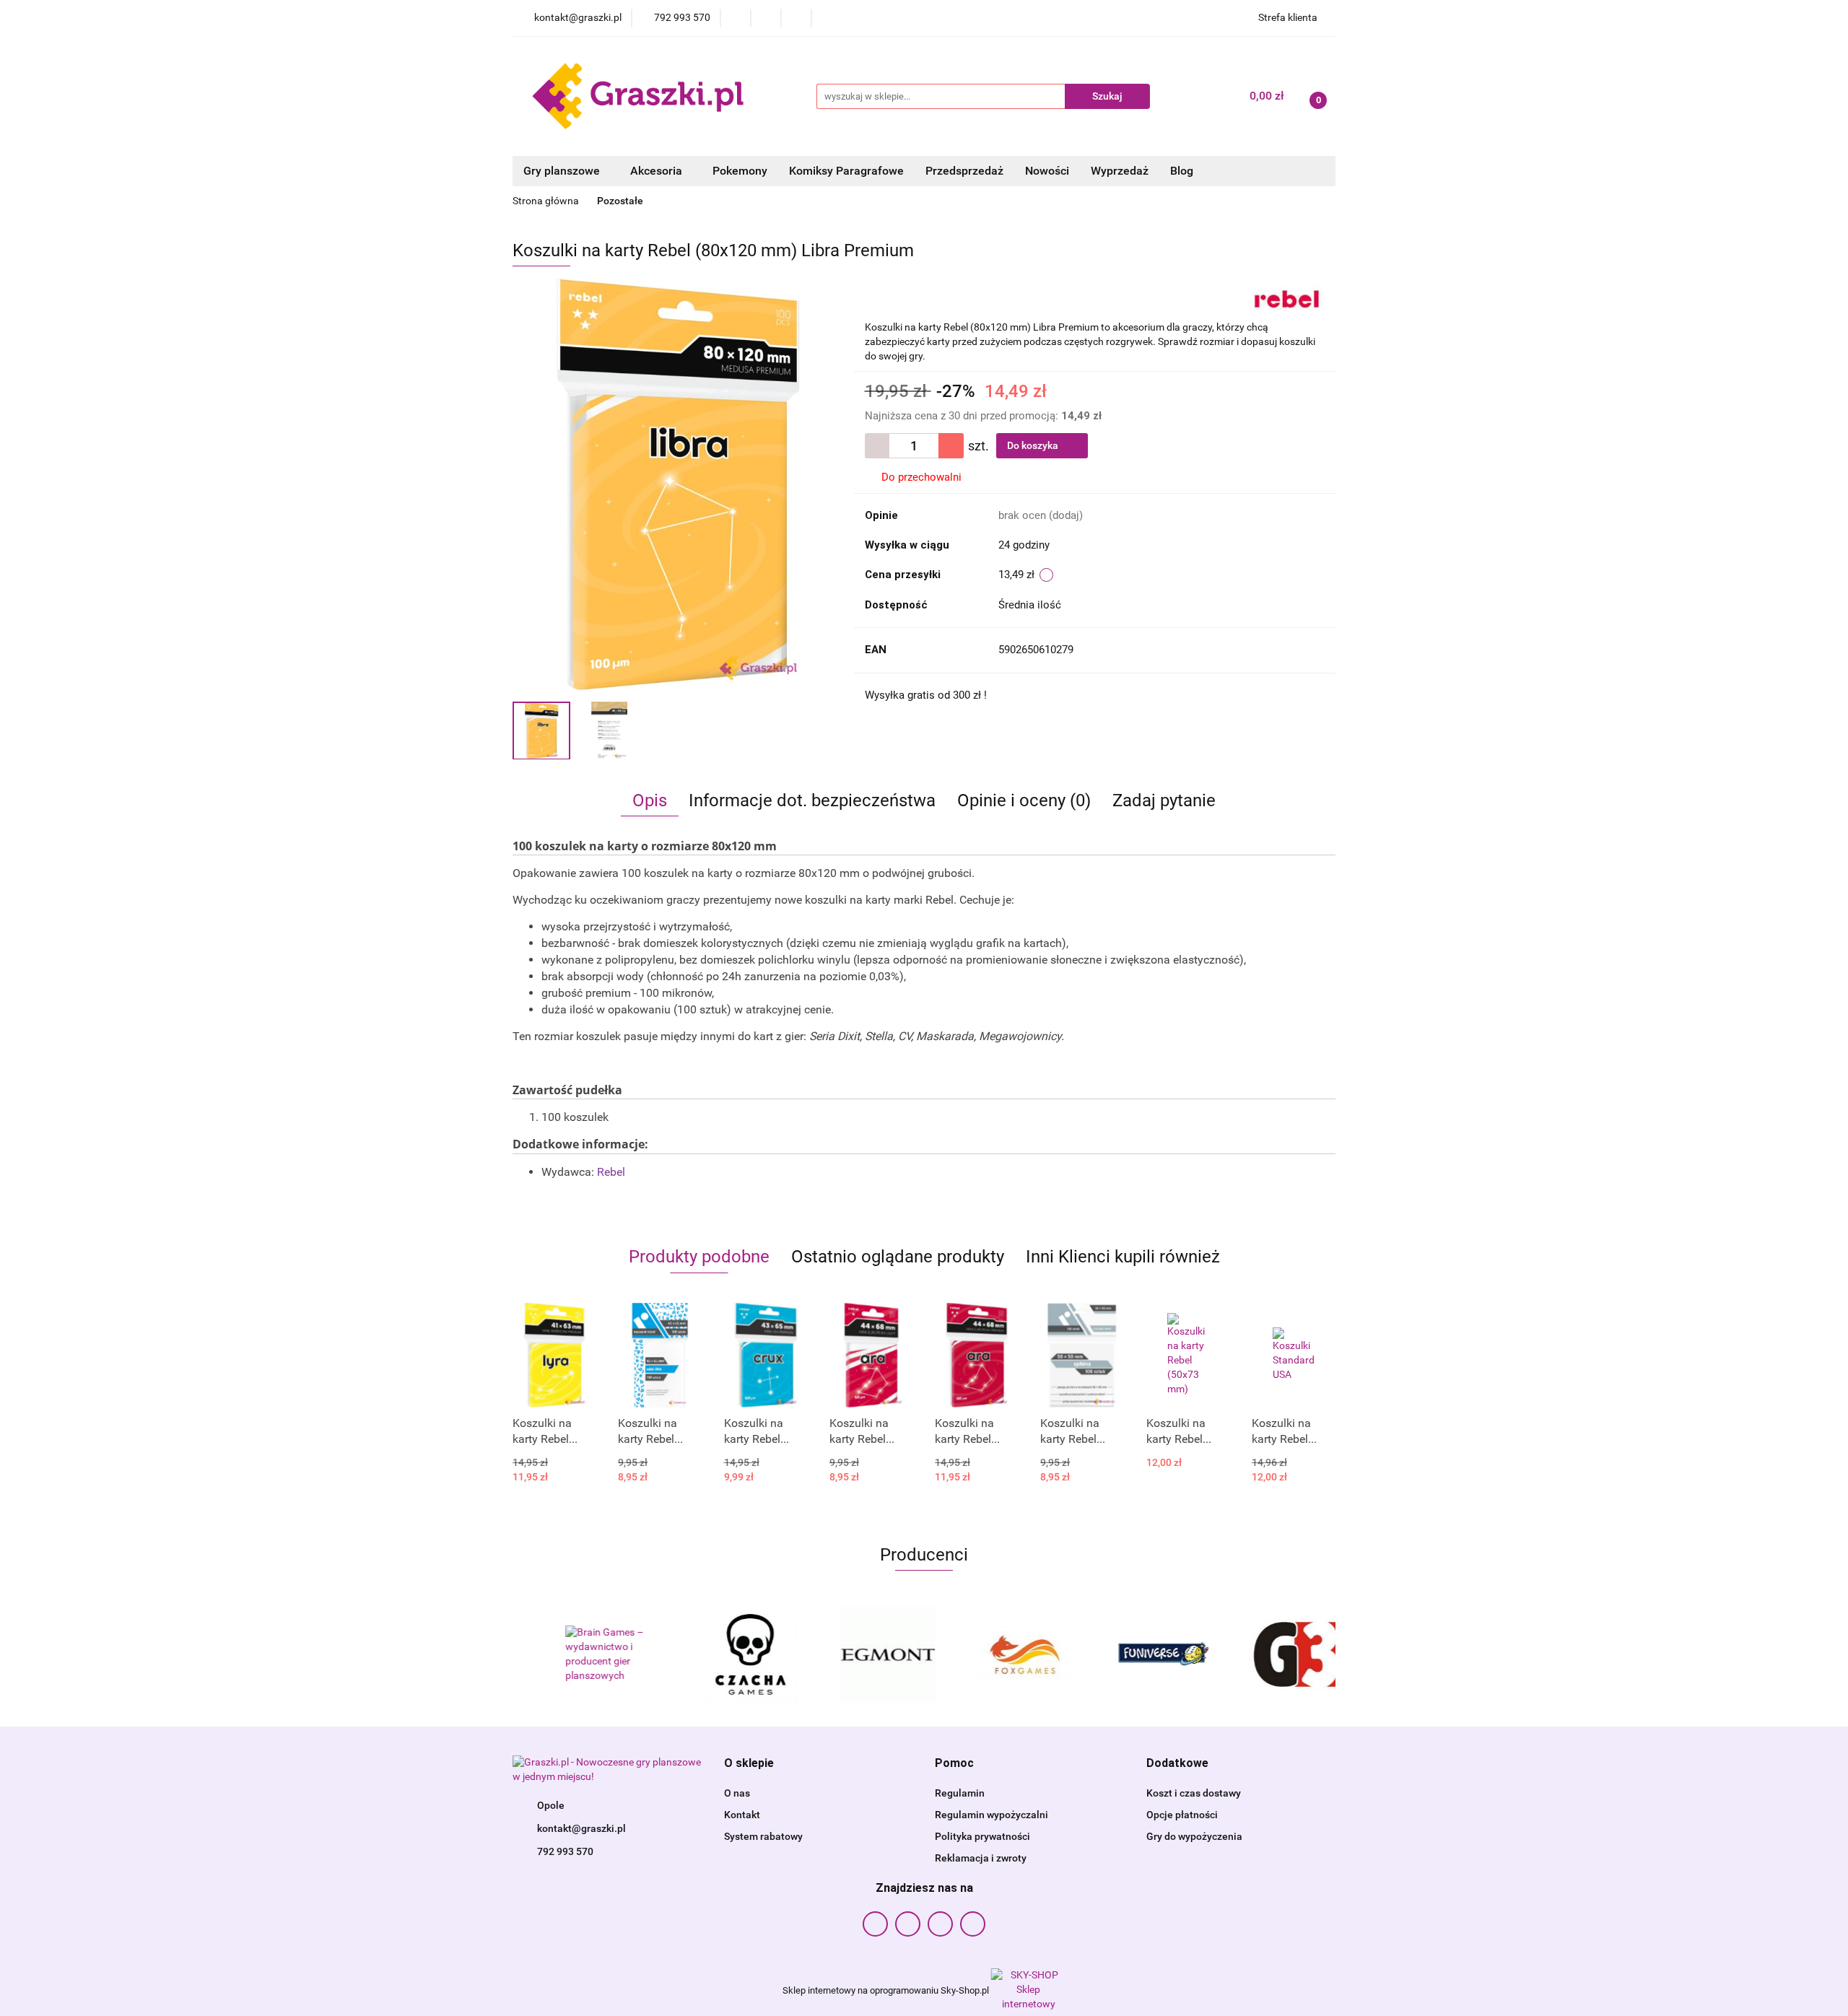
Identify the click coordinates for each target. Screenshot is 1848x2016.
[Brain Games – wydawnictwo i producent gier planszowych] (581, 1654)
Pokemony (740, 171)
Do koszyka (1034, 445)
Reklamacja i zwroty (981, 1858)
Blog (1182, 171)
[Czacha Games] (718, 1654)
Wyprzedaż (1120, 171)
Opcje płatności (1182, 1815)
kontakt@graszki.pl (581, 1828)
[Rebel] (1287, 297)
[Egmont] (855, 1654)
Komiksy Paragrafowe (846, 171)
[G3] (1267, 1654)
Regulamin (960, 1793)
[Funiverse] (1130, 1654)
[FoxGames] (993, 1654)
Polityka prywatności (982, 1836)
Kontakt (742, 1815)
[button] (749, 1764)
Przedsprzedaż (964, 171)
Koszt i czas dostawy (1194, 1793)
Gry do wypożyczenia (1194, 1836)
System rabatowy (763, 1836)
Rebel (611, 1172)
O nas (737, 1793)
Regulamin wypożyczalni (991, 1815)
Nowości (1047, 171)
